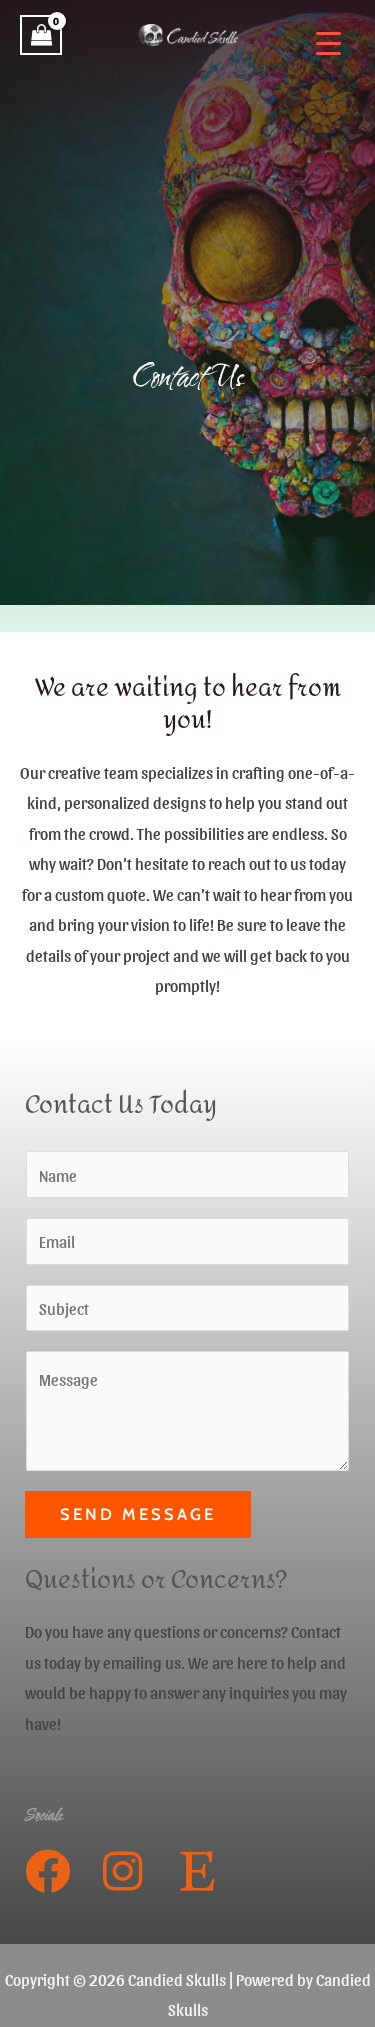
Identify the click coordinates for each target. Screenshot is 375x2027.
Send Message (138, 1514)
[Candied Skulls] (188, 35)
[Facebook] (47, 1871)
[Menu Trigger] (328, 42)
